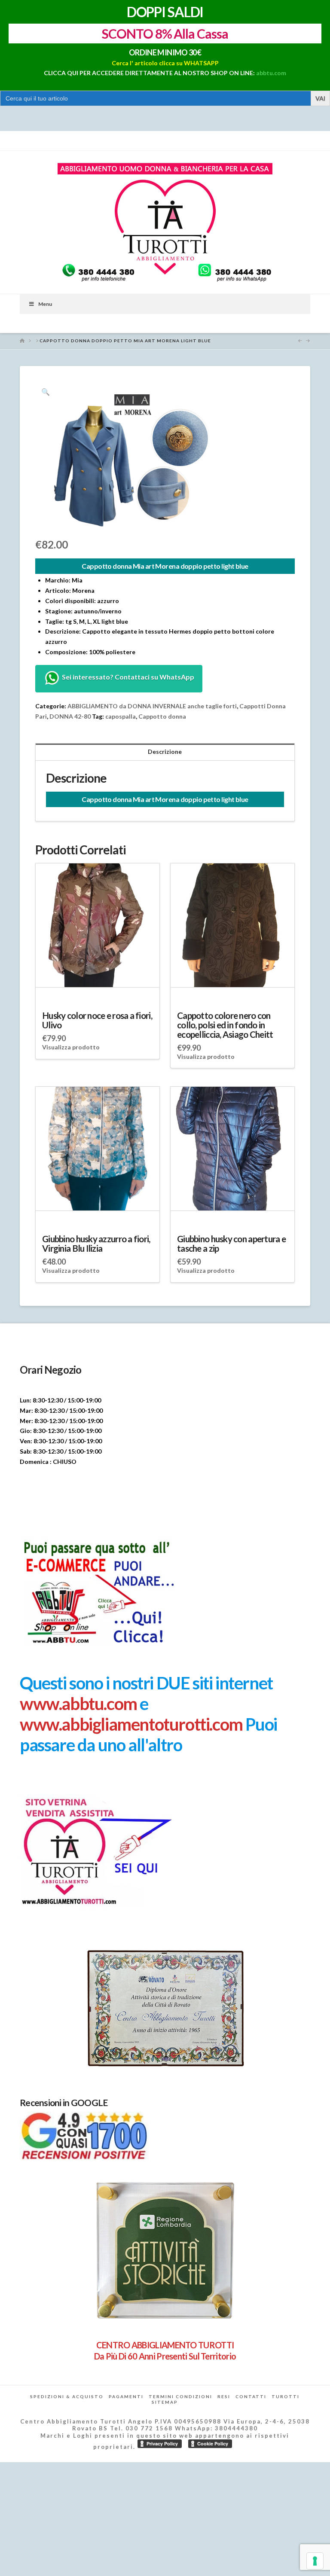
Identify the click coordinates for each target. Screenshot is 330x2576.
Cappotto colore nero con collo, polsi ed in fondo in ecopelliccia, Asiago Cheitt (225, 1025)
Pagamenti (126, 2396)
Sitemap (165, 2402)
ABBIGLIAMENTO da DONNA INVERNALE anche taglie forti (152, 706)
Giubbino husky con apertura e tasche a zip (231, 1244)
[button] (46, 392)
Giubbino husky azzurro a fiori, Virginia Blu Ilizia (96, 1244)
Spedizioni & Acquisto (67, 2396)
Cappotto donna (162, 716)
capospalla (121, 716)
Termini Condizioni (180, 2396)
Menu (45, 304)
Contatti (251, 2396)
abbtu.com (271, 73)
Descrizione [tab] (165, 751)
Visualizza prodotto (71, 1047)
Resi (224, 2396)
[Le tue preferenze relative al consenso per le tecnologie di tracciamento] (315, 2561)
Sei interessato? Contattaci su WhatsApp (127, 677)
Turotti (286, 2396)
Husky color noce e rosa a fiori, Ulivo (97, 1020)
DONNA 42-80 (70, 716)
